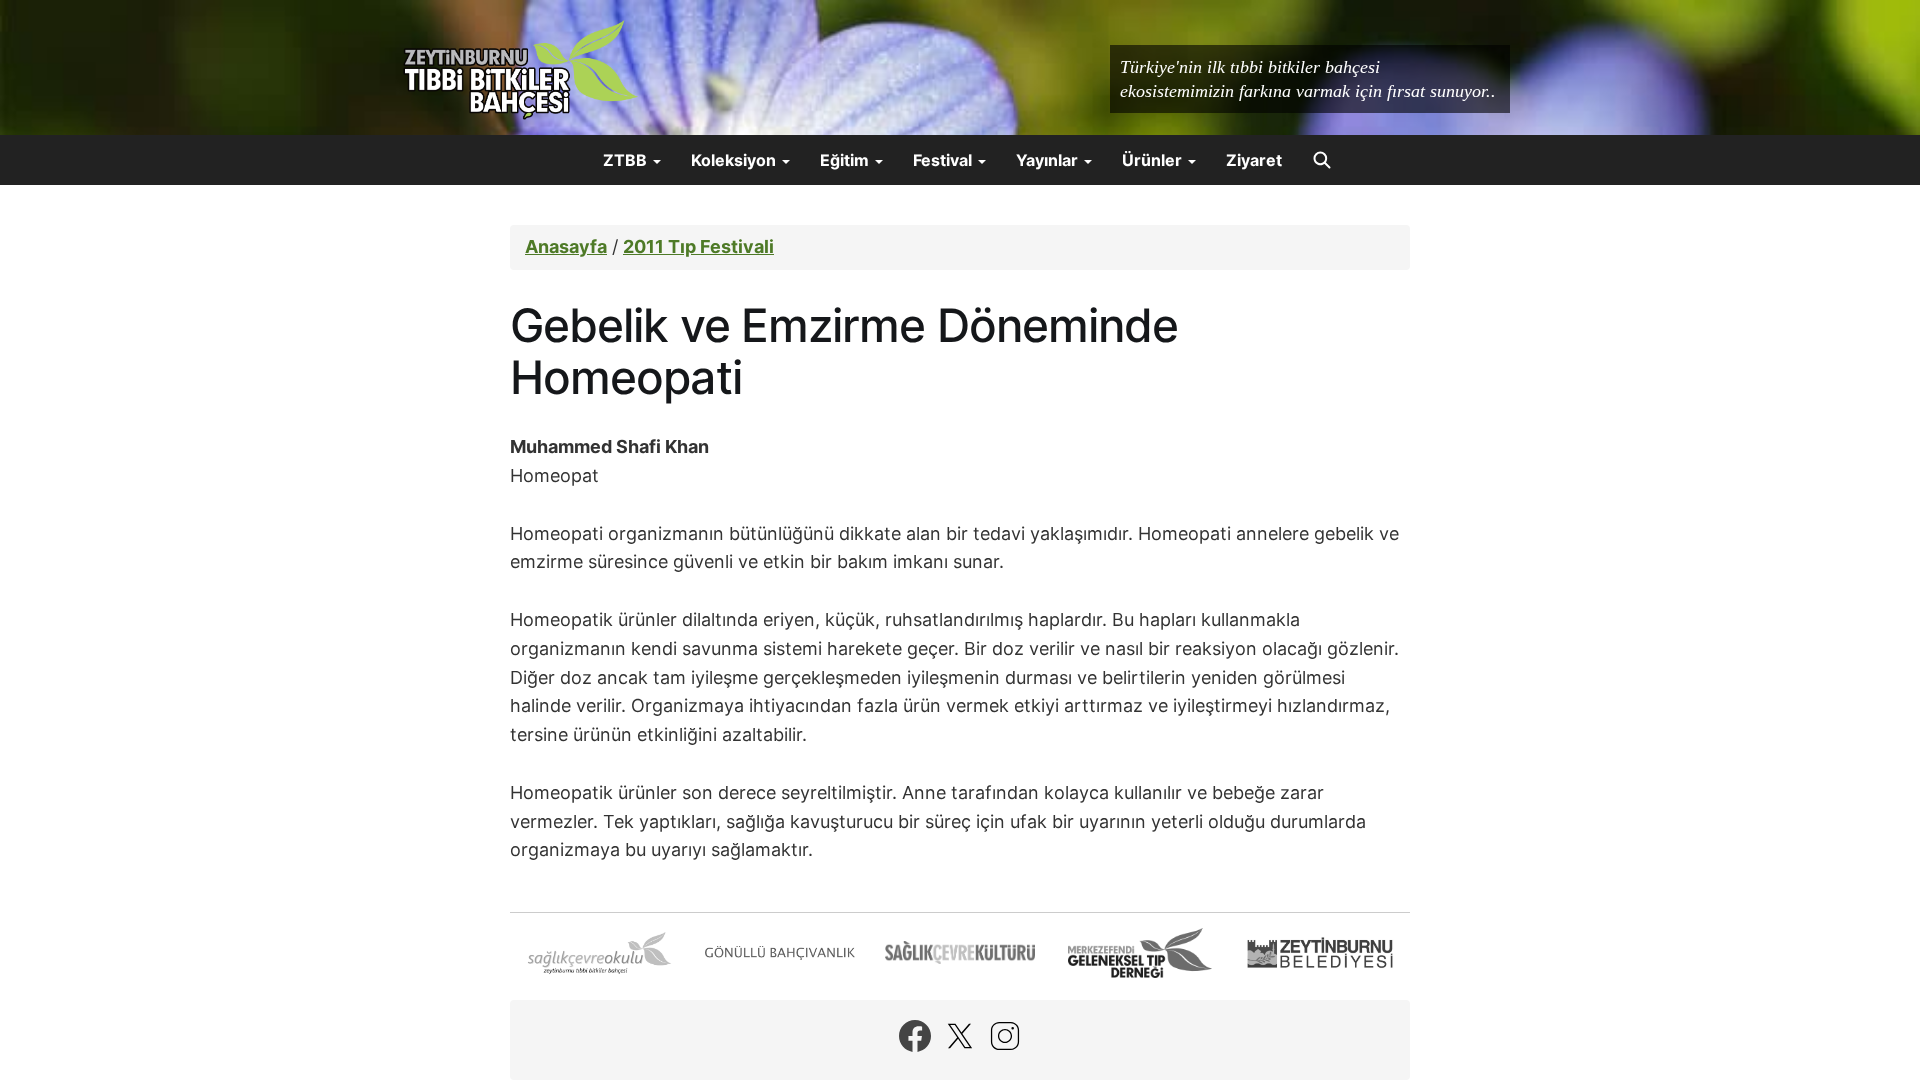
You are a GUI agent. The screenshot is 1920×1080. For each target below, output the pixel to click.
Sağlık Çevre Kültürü (960, 953)
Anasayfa (566, 246)
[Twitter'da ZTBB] (960, 1036)
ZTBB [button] (627, 160)
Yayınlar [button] (1049, 160)
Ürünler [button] (1154, 160)
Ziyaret (1254, 160)
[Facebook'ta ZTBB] (915, 1036)
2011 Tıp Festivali (698, 246)
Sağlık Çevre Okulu (600, 953)
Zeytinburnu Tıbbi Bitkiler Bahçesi (520, 70)
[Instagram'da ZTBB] (1005, 1036)
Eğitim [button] (846, 160)
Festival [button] (944, 160)
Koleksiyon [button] (735, 160)
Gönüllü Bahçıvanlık (780, 953)
